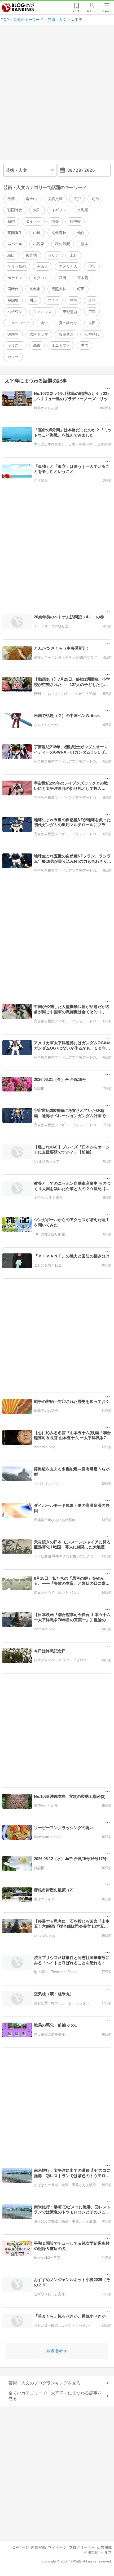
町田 (81, 289)
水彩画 (83, 210)
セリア (53, 255)
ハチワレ (15, 312)
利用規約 (91, 2552)
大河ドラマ (39, 334)
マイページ (57, 2547)
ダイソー (33, 221)
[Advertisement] (57, 95)
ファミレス (42, 312)
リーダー (77, 11)
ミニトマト (61, 345)
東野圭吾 (70, 312)
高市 (37, 345)
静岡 (73, 300)
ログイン (92, 11)
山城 (37, 233)
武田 (63, 278)
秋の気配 (63, 244)
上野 (73, 255)
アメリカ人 (68, 266)
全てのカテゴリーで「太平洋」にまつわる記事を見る (55, 2396)
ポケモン (15, 278)
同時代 (13, 289)
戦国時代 (15, 210)
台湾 (92, 300)
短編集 (13, 300)
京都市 (35, 289)
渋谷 (92, 266)
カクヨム (41, 278)
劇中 (44, 323)
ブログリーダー (82, 2547)
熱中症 (75, 221)
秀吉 (85, 345)
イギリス (59, 210)
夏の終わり (68, 323)
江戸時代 (92, 334)
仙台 (81, 233)
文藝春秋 (59, 233)
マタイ (53, 300)
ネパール (15, 244)
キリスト (15, 345)
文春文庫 (55, 199)
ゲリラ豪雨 (17, 266)
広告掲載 (104, 2547)
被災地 (31, 255)
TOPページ (19, 2547)
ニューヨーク (19, 323)
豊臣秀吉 (66, 334)
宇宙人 (42, 266)
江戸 (77, 199)
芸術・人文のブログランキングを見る (45, 2383)
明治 (95, 199)
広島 (92, 312)
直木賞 (83, 278)
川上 (33, 300)
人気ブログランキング (18, 8)
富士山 (31, 199)
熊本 (85, 244)
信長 (55, 221)
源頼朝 (13, 334)
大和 (37, 210)
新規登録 (38, 2547)
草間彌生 (15, 233)
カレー (13, 357)
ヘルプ (106, 2552)
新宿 (11, 221)
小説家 (39, 244)
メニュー (107, 11)
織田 (11, 255)
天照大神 (59, 289)
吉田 (92, 323)
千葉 (11, 199)
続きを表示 (57, 2351)
